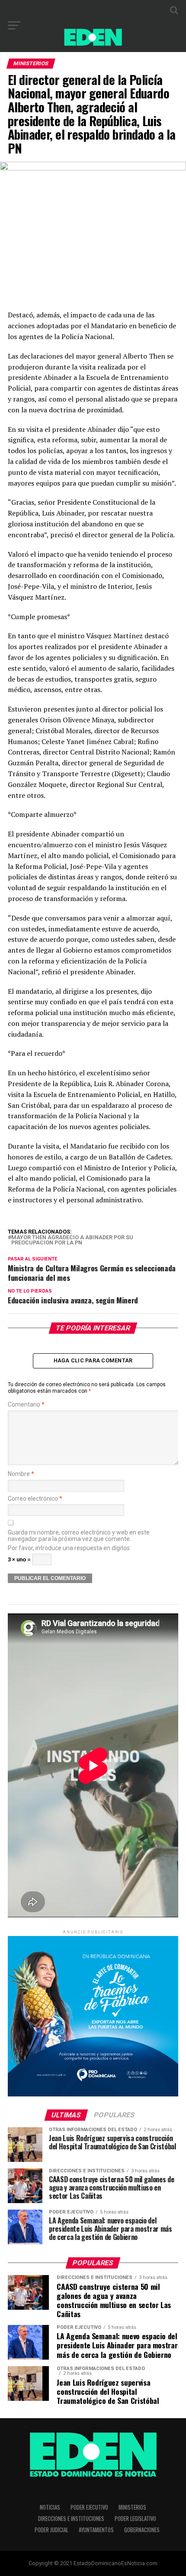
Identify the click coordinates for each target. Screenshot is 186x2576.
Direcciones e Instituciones (71, 2519)
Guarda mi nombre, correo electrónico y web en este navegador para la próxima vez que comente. (79, 1536)
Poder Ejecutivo (89, 2507)
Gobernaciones (142, 2530)
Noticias (50, 2507)
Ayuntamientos (96, 2530)
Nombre (21, 1474)
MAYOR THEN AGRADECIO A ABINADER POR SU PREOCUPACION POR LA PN (72, 1241)
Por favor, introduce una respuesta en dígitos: (69, 1548)
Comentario (26, 1405)
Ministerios (132, 2507)
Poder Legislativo (135, 2519)
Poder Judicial (51, 2530)
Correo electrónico (35, 1499)
